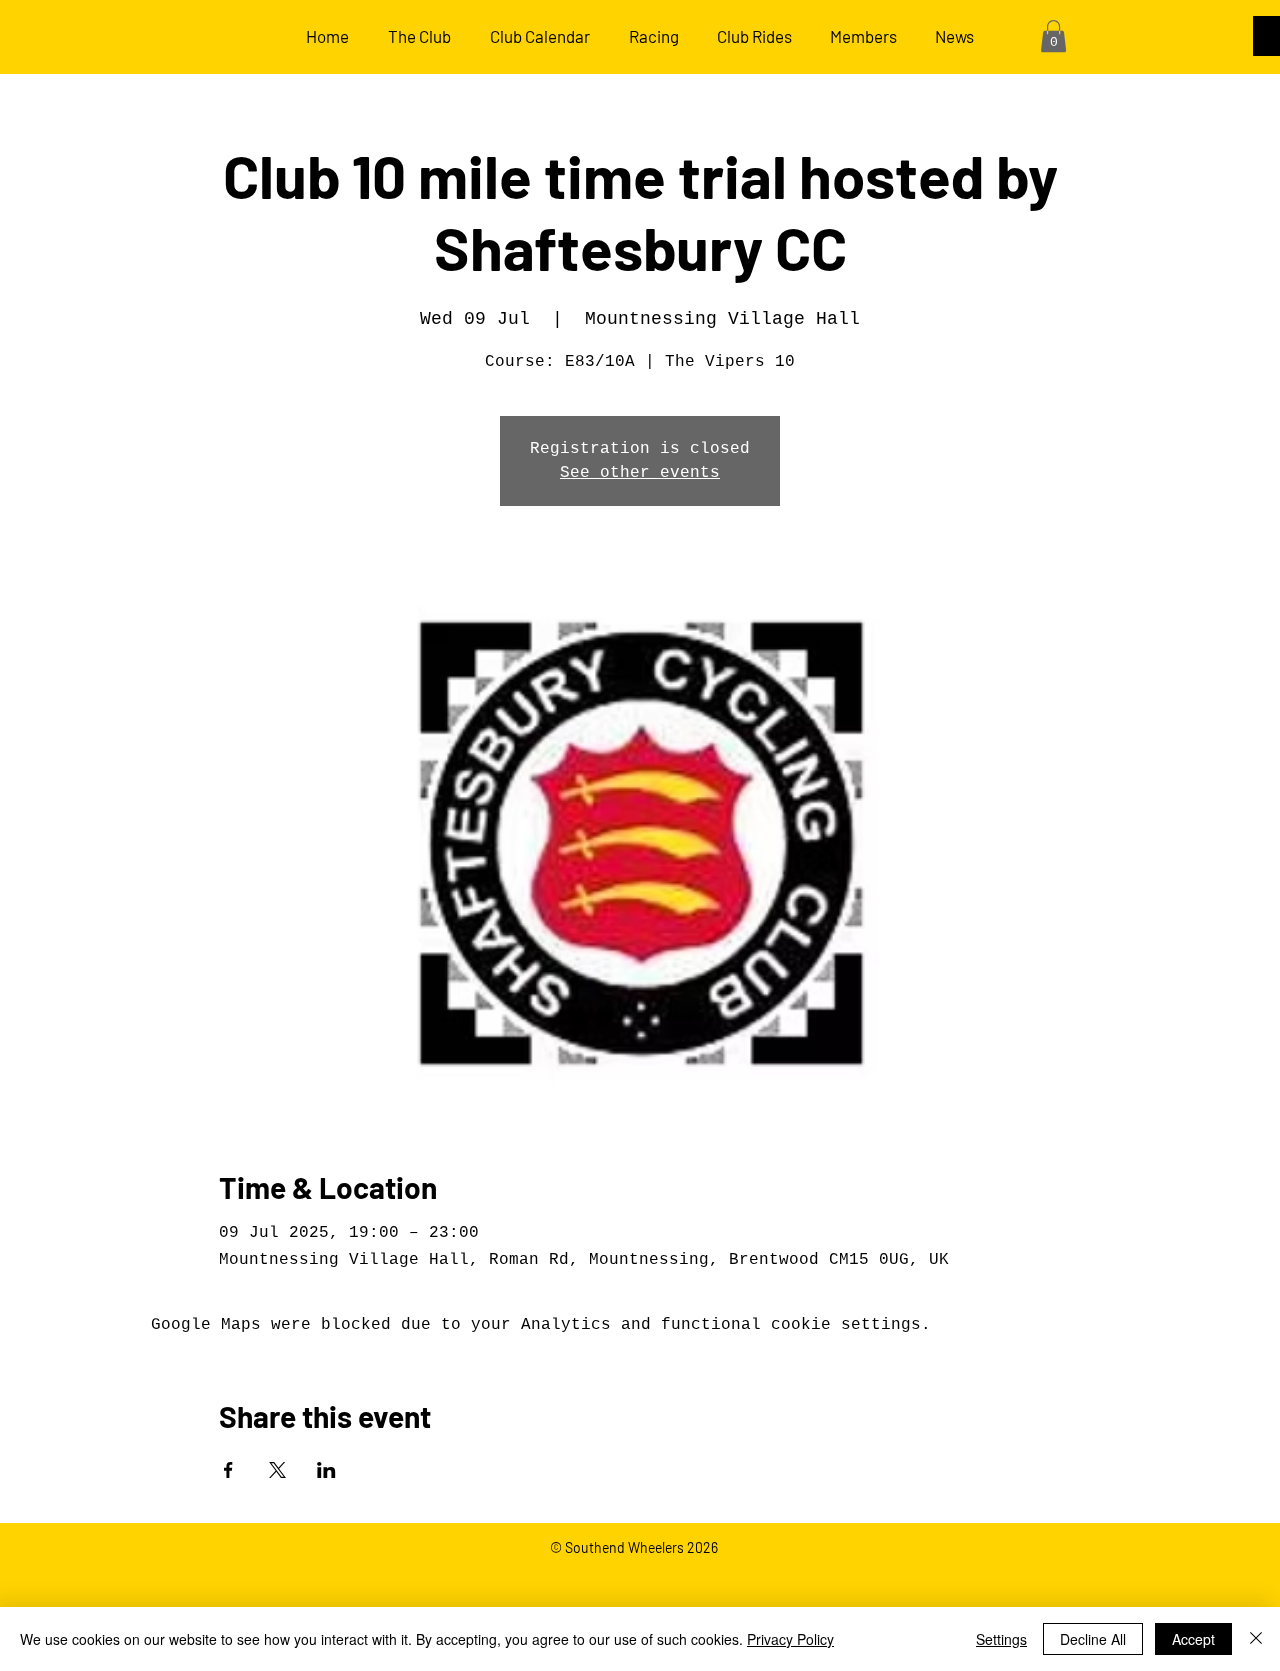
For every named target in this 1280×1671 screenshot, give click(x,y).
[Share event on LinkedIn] (326, 1470)
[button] (1053, 36)
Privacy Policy (790, 1639)
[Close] (1256, 1639)
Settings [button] (1001, 1639)
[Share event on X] (277, 1470)
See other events (640, 473)
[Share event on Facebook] (228, 1470)
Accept (1193, 1639)
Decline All (1093, 1639)
